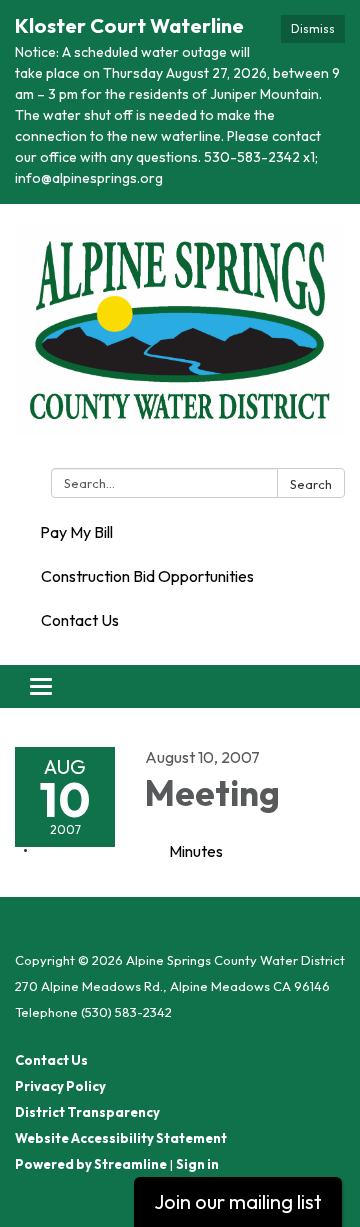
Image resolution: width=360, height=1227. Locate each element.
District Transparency (87, 1112)
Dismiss (313, 28)
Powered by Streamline (91, 1164)
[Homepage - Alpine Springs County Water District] (180, 340)
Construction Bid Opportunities (147, 576)
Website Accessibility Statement (121, 1138)
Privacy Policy (60, 1086)
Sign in (197, 1164)
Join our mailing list (238, 1201)
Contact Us (80, 620)
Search (311, 484)
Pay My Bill (76, 532)
